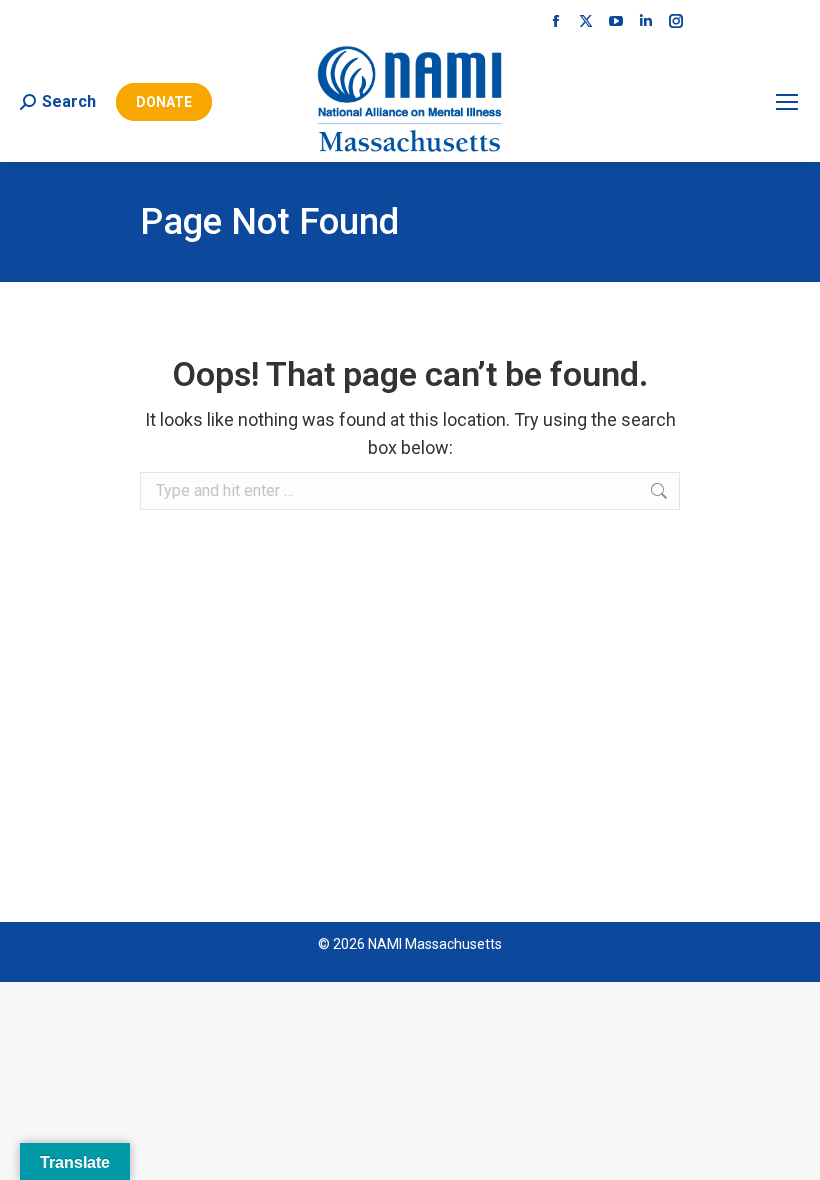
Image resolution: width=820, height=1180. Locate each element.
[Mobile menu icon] (787, 102)
